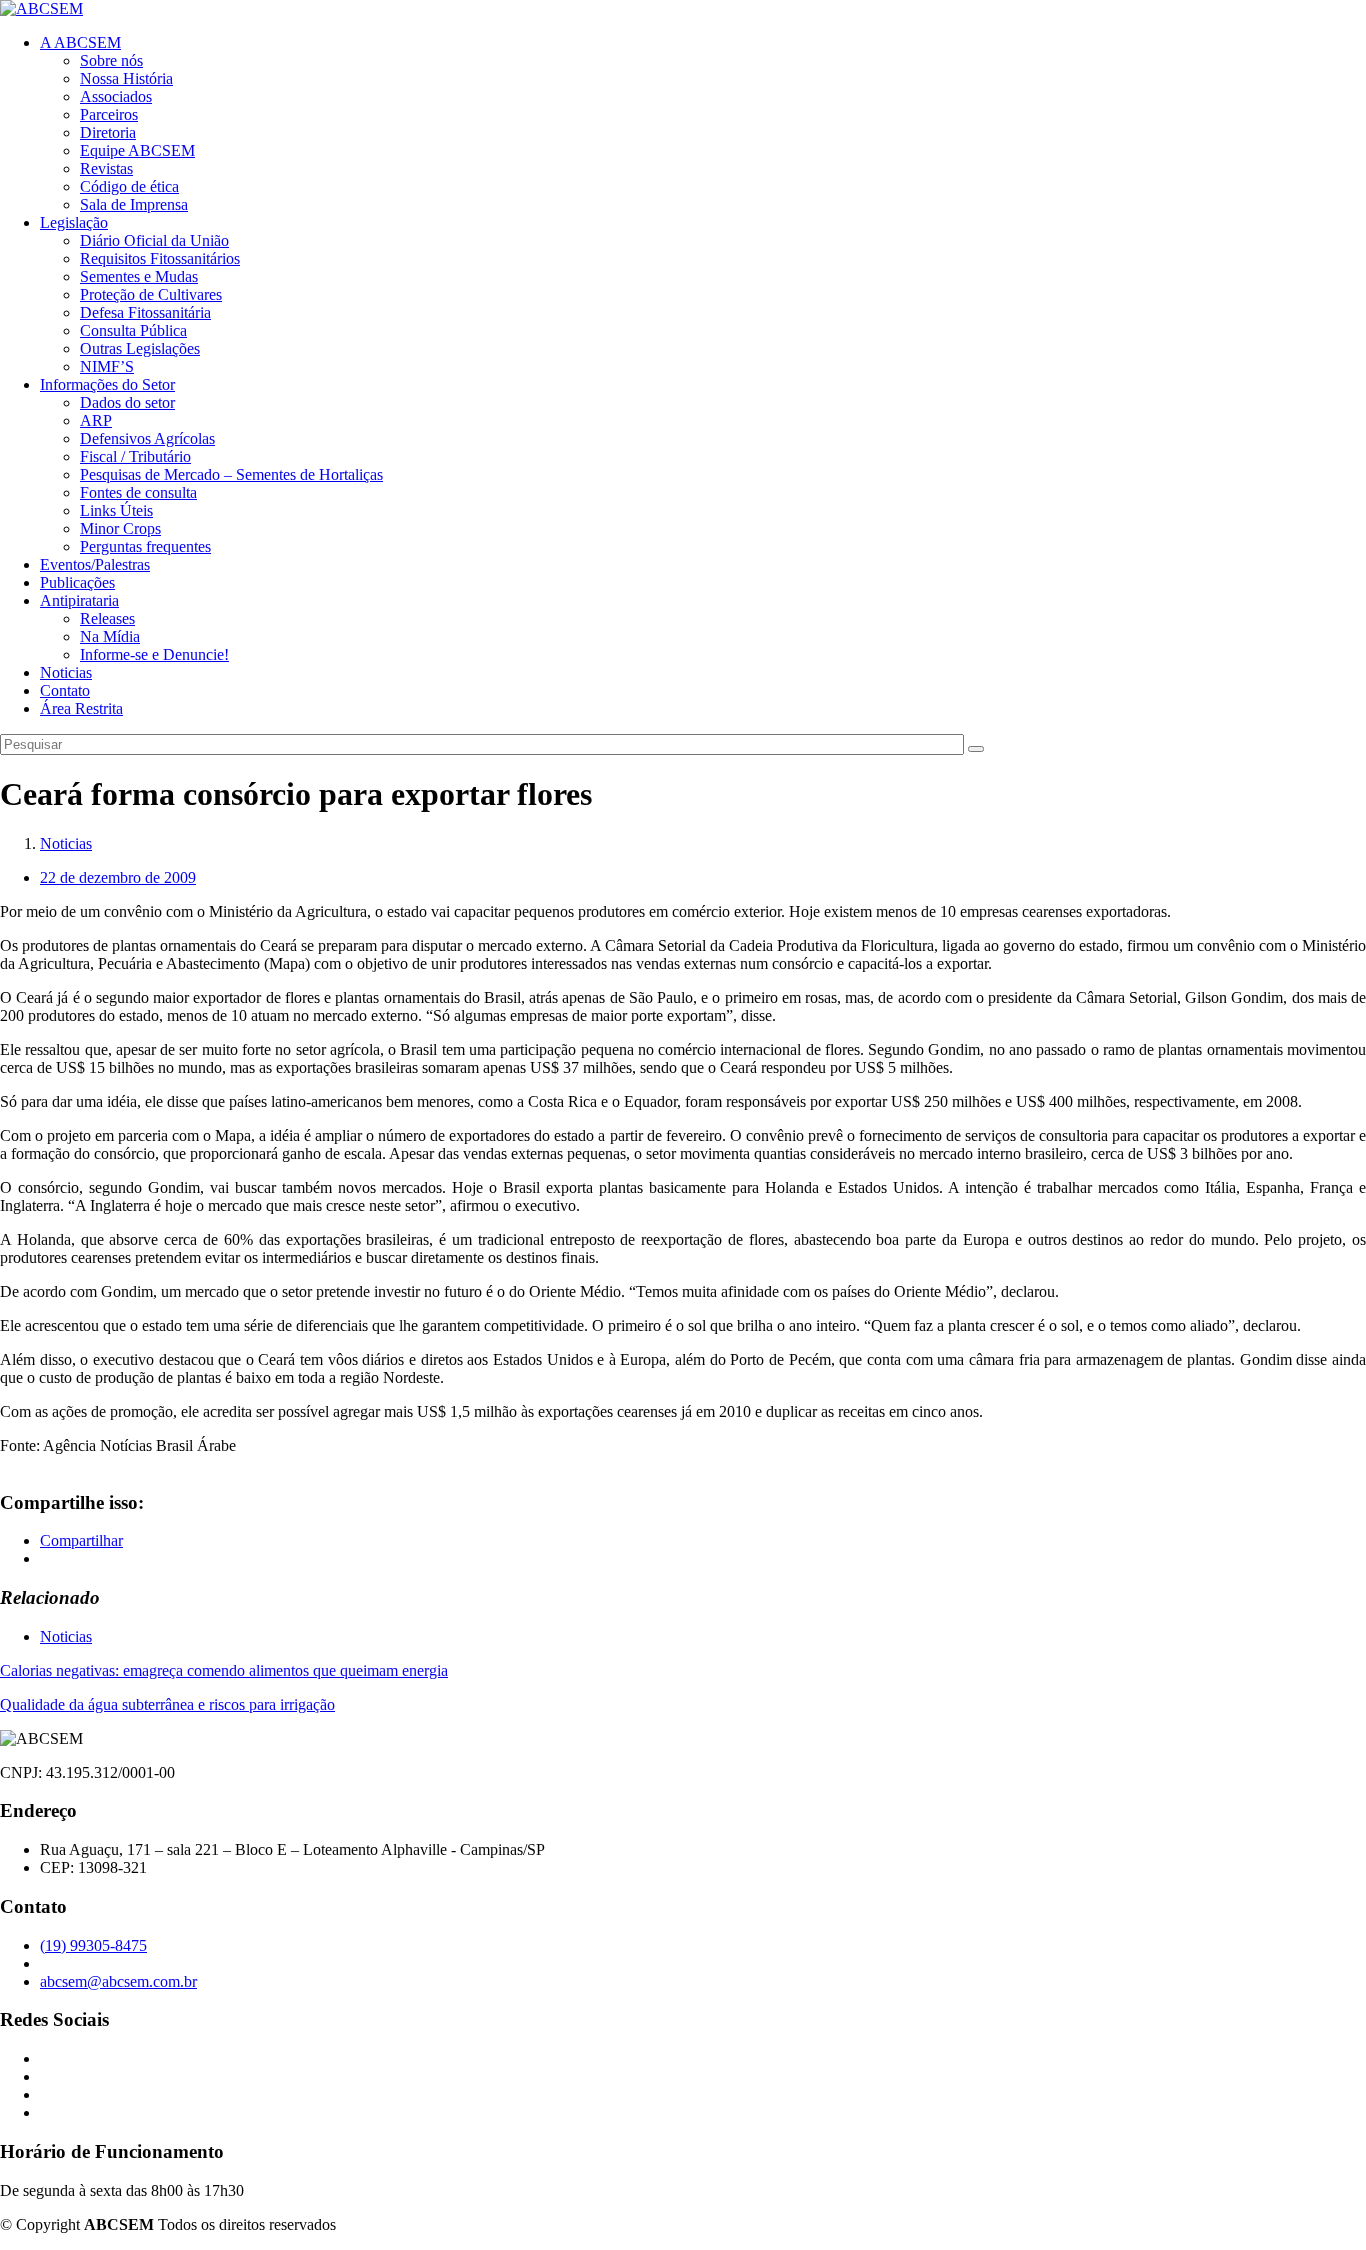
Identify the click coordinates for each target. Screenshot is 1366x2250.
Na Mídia (110, 636)
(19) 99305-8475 (93, 1945)
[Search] (976, 749)
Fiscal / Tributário (135, 456)
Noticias (66, 672)
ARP (96, 420)
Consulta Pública (133, 330)
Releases (107, 618)
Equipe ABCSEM (137, 150)
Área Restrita (81, 708)
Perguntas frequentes (145, 546)
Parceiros (109, 114)
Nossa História (126, 78)
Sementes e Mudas (139, 276)
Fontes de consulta (138, 492)
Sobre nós (111, 60)
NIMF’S (107, 366)
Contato (65, 690)
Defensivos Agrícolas (147, 438)
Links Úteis (116, 510)
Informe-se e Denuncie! (154, 654)
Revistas (106, 168)
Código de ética (129, 186)
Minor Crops (120, 528)
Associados (116, 96)
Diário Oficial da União (154, 240)
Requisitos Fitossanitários (160, 258)
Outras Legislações (140, 348)
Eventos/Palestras (95, 564)
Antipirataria (79, 600)
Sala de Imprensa (134, 204)
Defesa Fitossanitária (145, 312)
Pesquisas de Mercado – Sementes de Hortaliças (231, 474)
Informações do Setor (107, 384)
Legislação (74, 222)
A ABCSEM (80, 42)
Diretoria (108, 132)
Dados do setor (127, 402)
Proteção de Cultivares (151, 294)
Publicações (77, 582)
